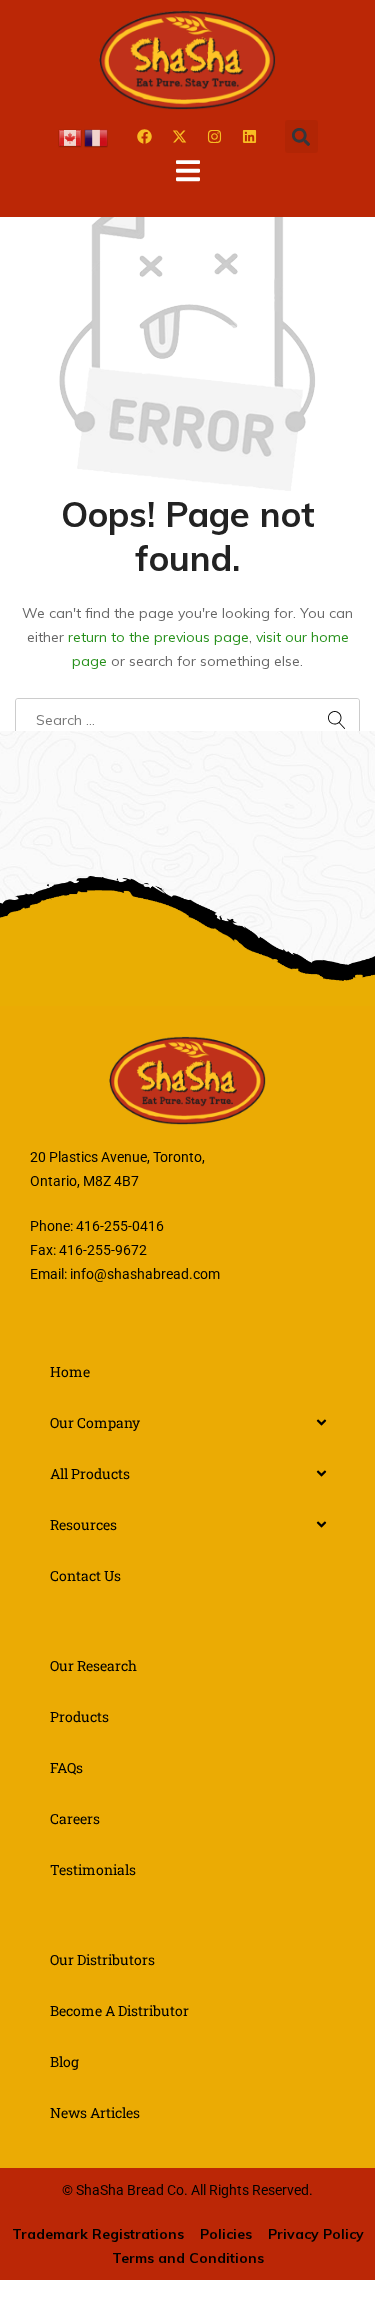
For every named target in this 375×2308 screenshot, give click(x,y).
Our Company (95, 1422)
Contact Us (85, 1575)
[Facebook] (145, 137)
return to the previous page (158, 637)
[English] (71, 136)
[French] (97, 136)
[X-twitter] (180, 137)
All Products (90, 1473)
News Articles (95, 2112)
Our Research (93, 1665)
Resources (83, 1524)
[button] (301, 136)
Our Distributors (102, 1959)
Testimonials (93, 1869)
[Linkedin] (250, 137)
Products (79, 1716)
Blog (64, 2061)
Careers (75, 1818)
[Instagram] (215, 137)
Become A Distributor (119, 2010)
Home (70, 1371)
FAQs (66, 1767)
